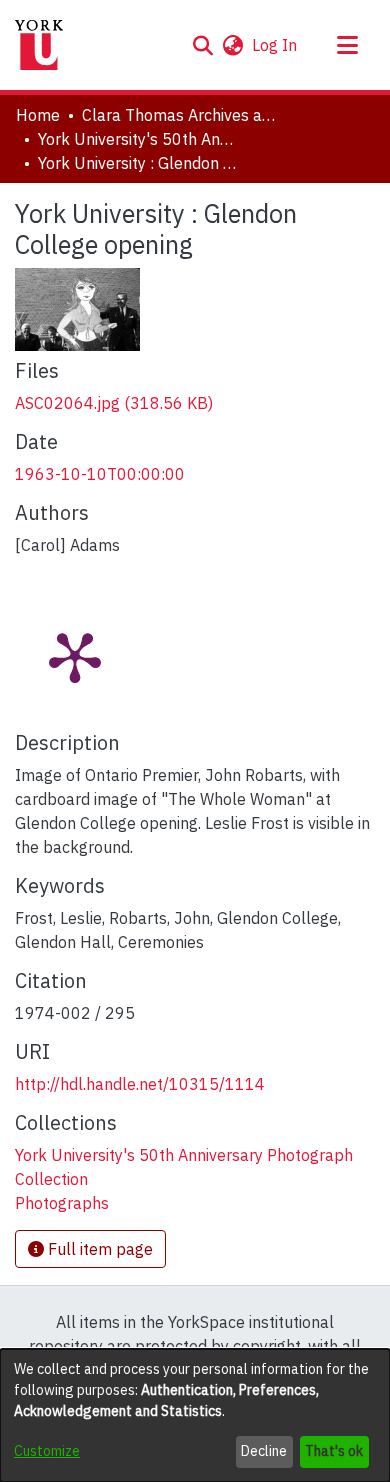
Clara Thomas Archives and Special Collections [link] (182, 115)
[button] (202, 45)
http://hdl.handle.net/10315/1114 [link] (140, 1084)
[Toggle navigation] (347, 45)
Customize (47, 1451)
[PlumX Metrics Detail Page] (75, 656)
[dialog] (195, 1415)
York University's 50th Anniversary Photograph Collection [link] (138, 139)
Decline (264, 1451)
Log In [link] (275, 45)
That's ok (334, 1451)
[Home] (39, 45)
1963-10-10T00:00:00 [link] (100, 474)
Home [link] (38, 115)
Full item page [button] (98, 1249)
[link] (114, 403)
